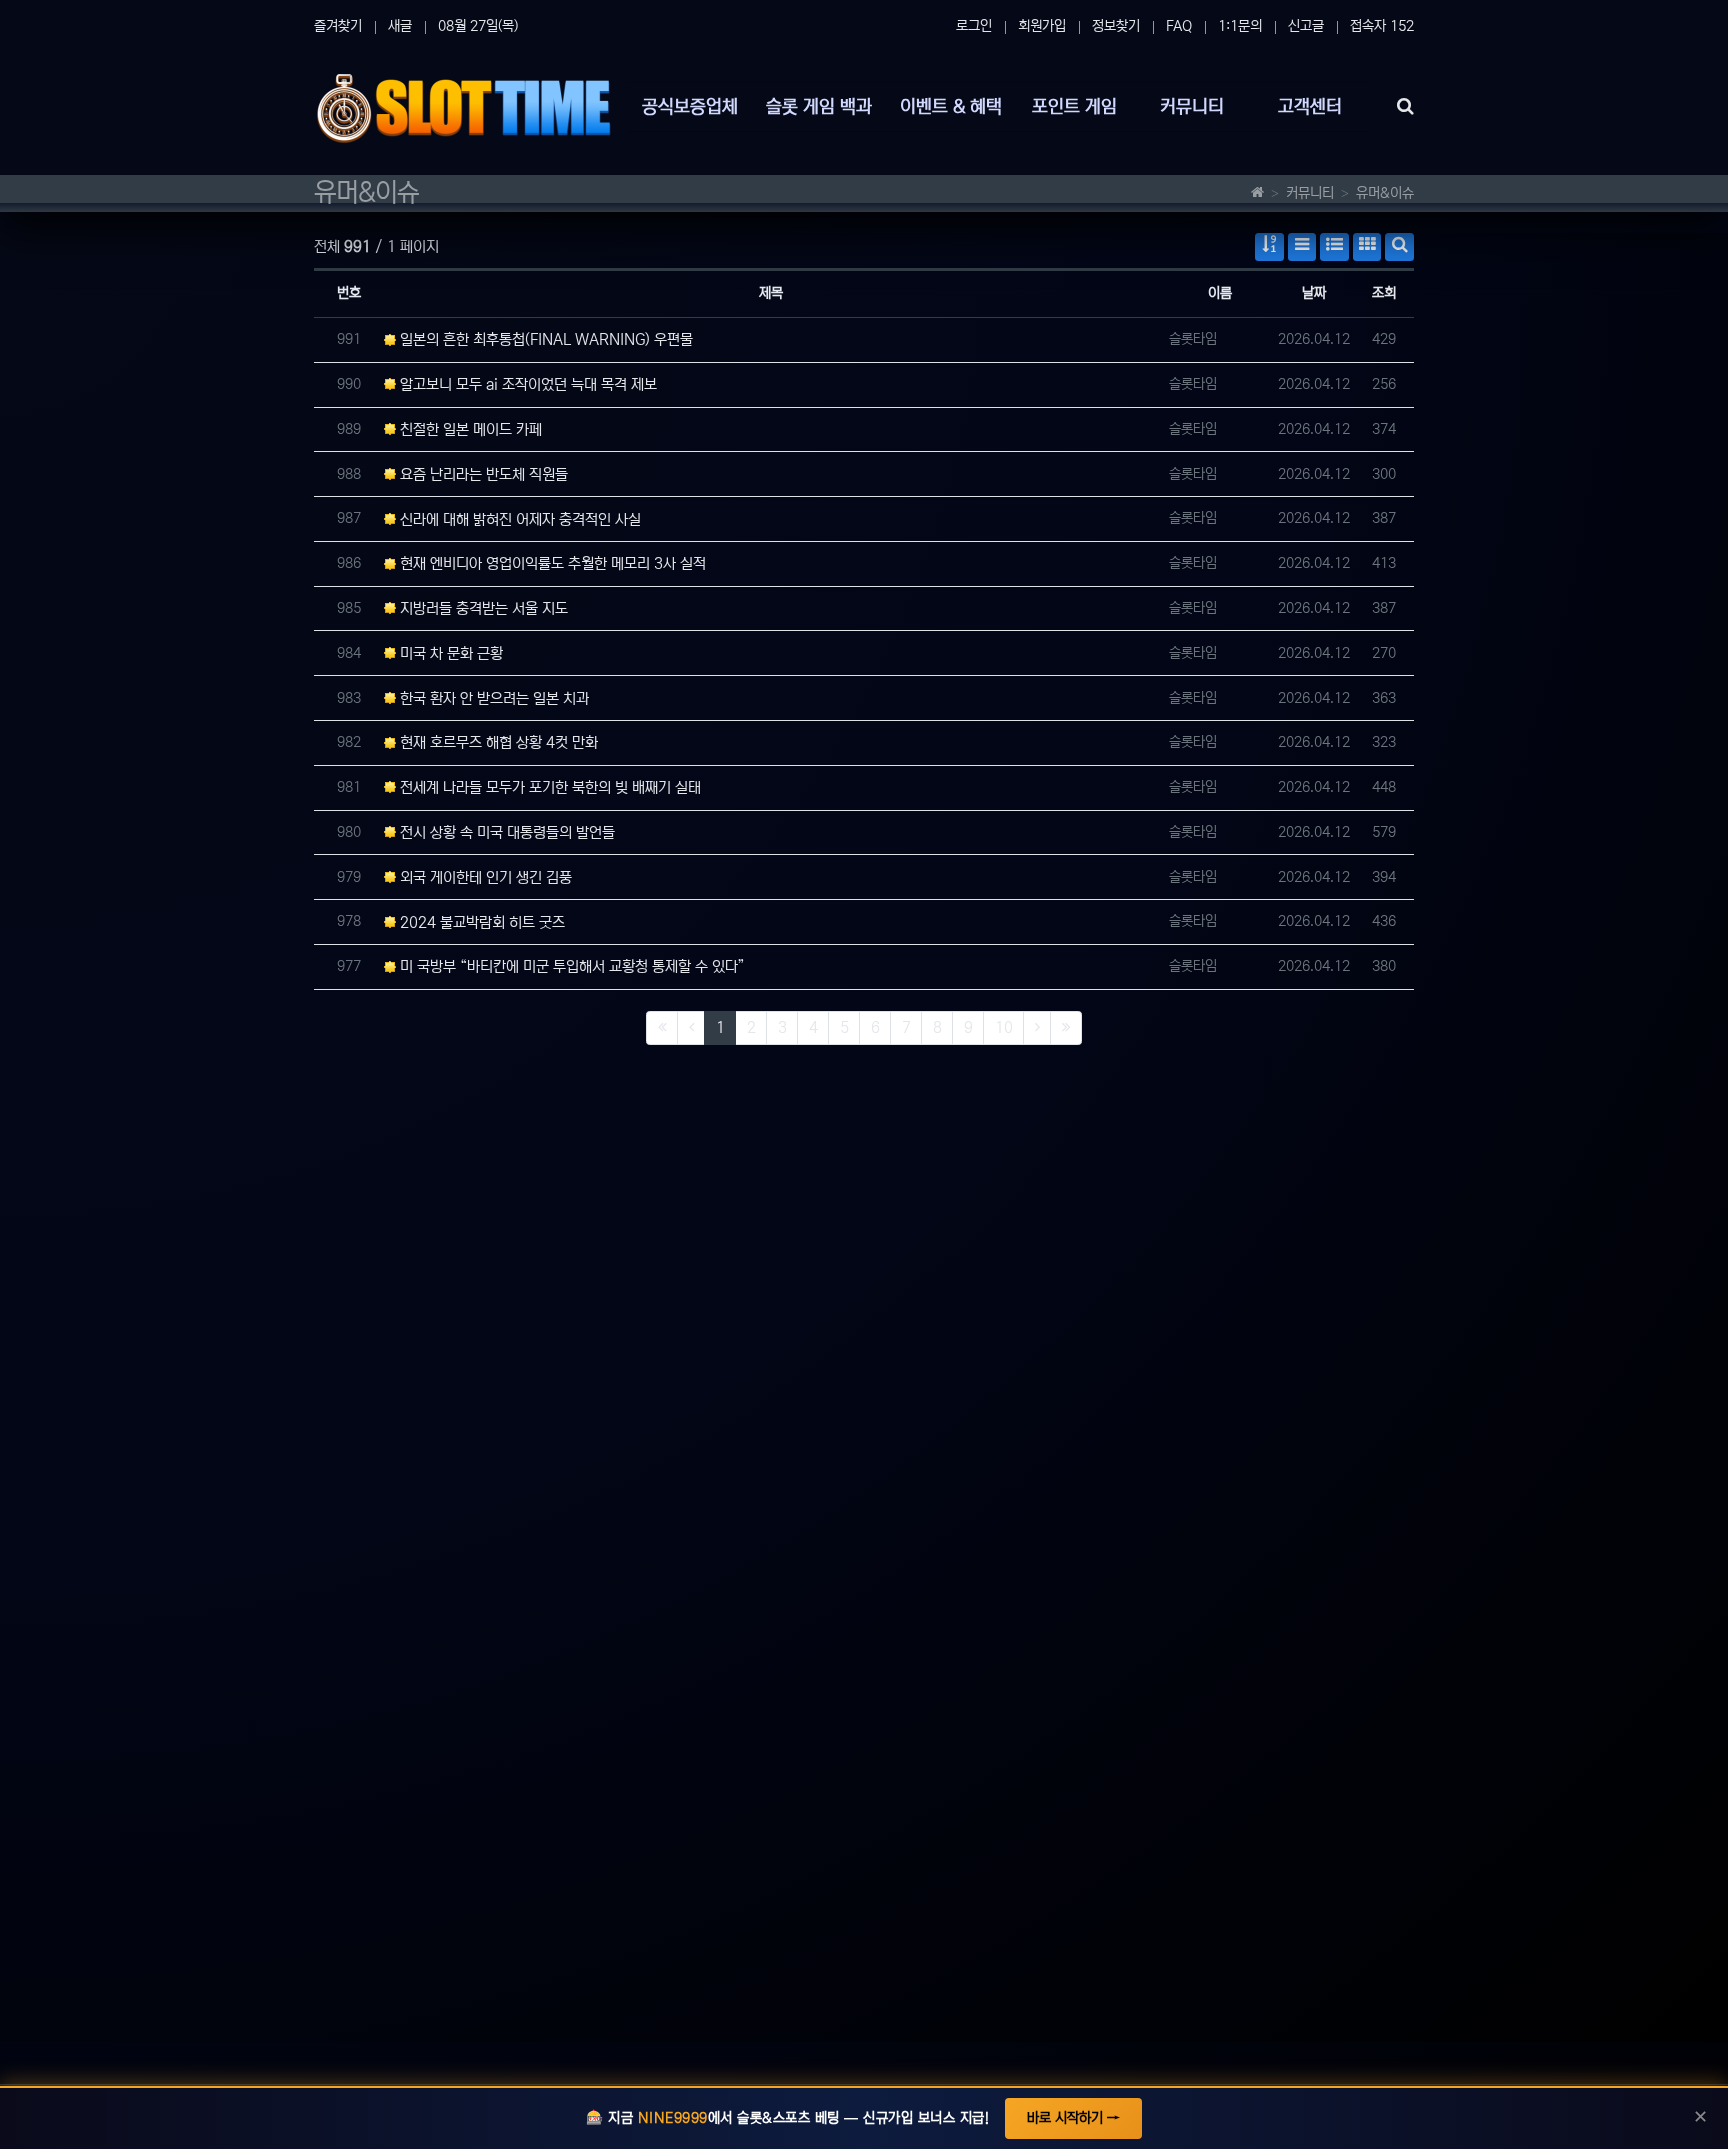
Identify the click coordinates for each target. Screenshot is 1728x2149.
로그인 (974, 26)
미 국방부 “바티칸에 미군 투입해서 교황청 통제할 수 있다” (570, 966)
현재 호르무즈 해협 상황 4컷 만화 (497, 742)
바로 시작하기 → (1073, 2118)
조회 (1384, 293)
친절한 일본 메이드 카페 (469, 429)
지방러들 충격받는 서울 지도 (482, 608)
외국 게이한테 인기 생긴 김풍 (484, 877)
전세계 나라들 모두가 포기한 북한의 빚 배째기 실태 (548, 787)
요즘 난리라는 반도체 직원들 (482, 474)
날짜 (1314, 293)
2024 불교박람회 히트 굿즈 (480, 922)
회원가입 (1042, 26)
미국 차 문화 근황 (449, 653)
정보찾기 (1116, 26)
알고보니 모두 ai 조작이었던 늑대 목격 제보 (526, 384)
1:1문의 (1240, 26)
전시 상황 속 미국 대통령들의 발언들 (505, 832)
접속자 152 (1382, 26)
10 (1004, 1027)
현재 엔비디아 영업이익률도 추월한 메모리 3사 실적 (551, 563)
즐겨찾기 (338, 26)
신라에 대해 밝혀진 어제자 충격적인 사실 (518, 519)
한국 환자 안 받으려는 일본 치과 (492, 698)
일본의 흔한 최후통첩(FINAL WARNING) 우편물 (544, 339)
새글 (400, 26)
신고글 (1306, 26)
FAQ (1179, 26)
